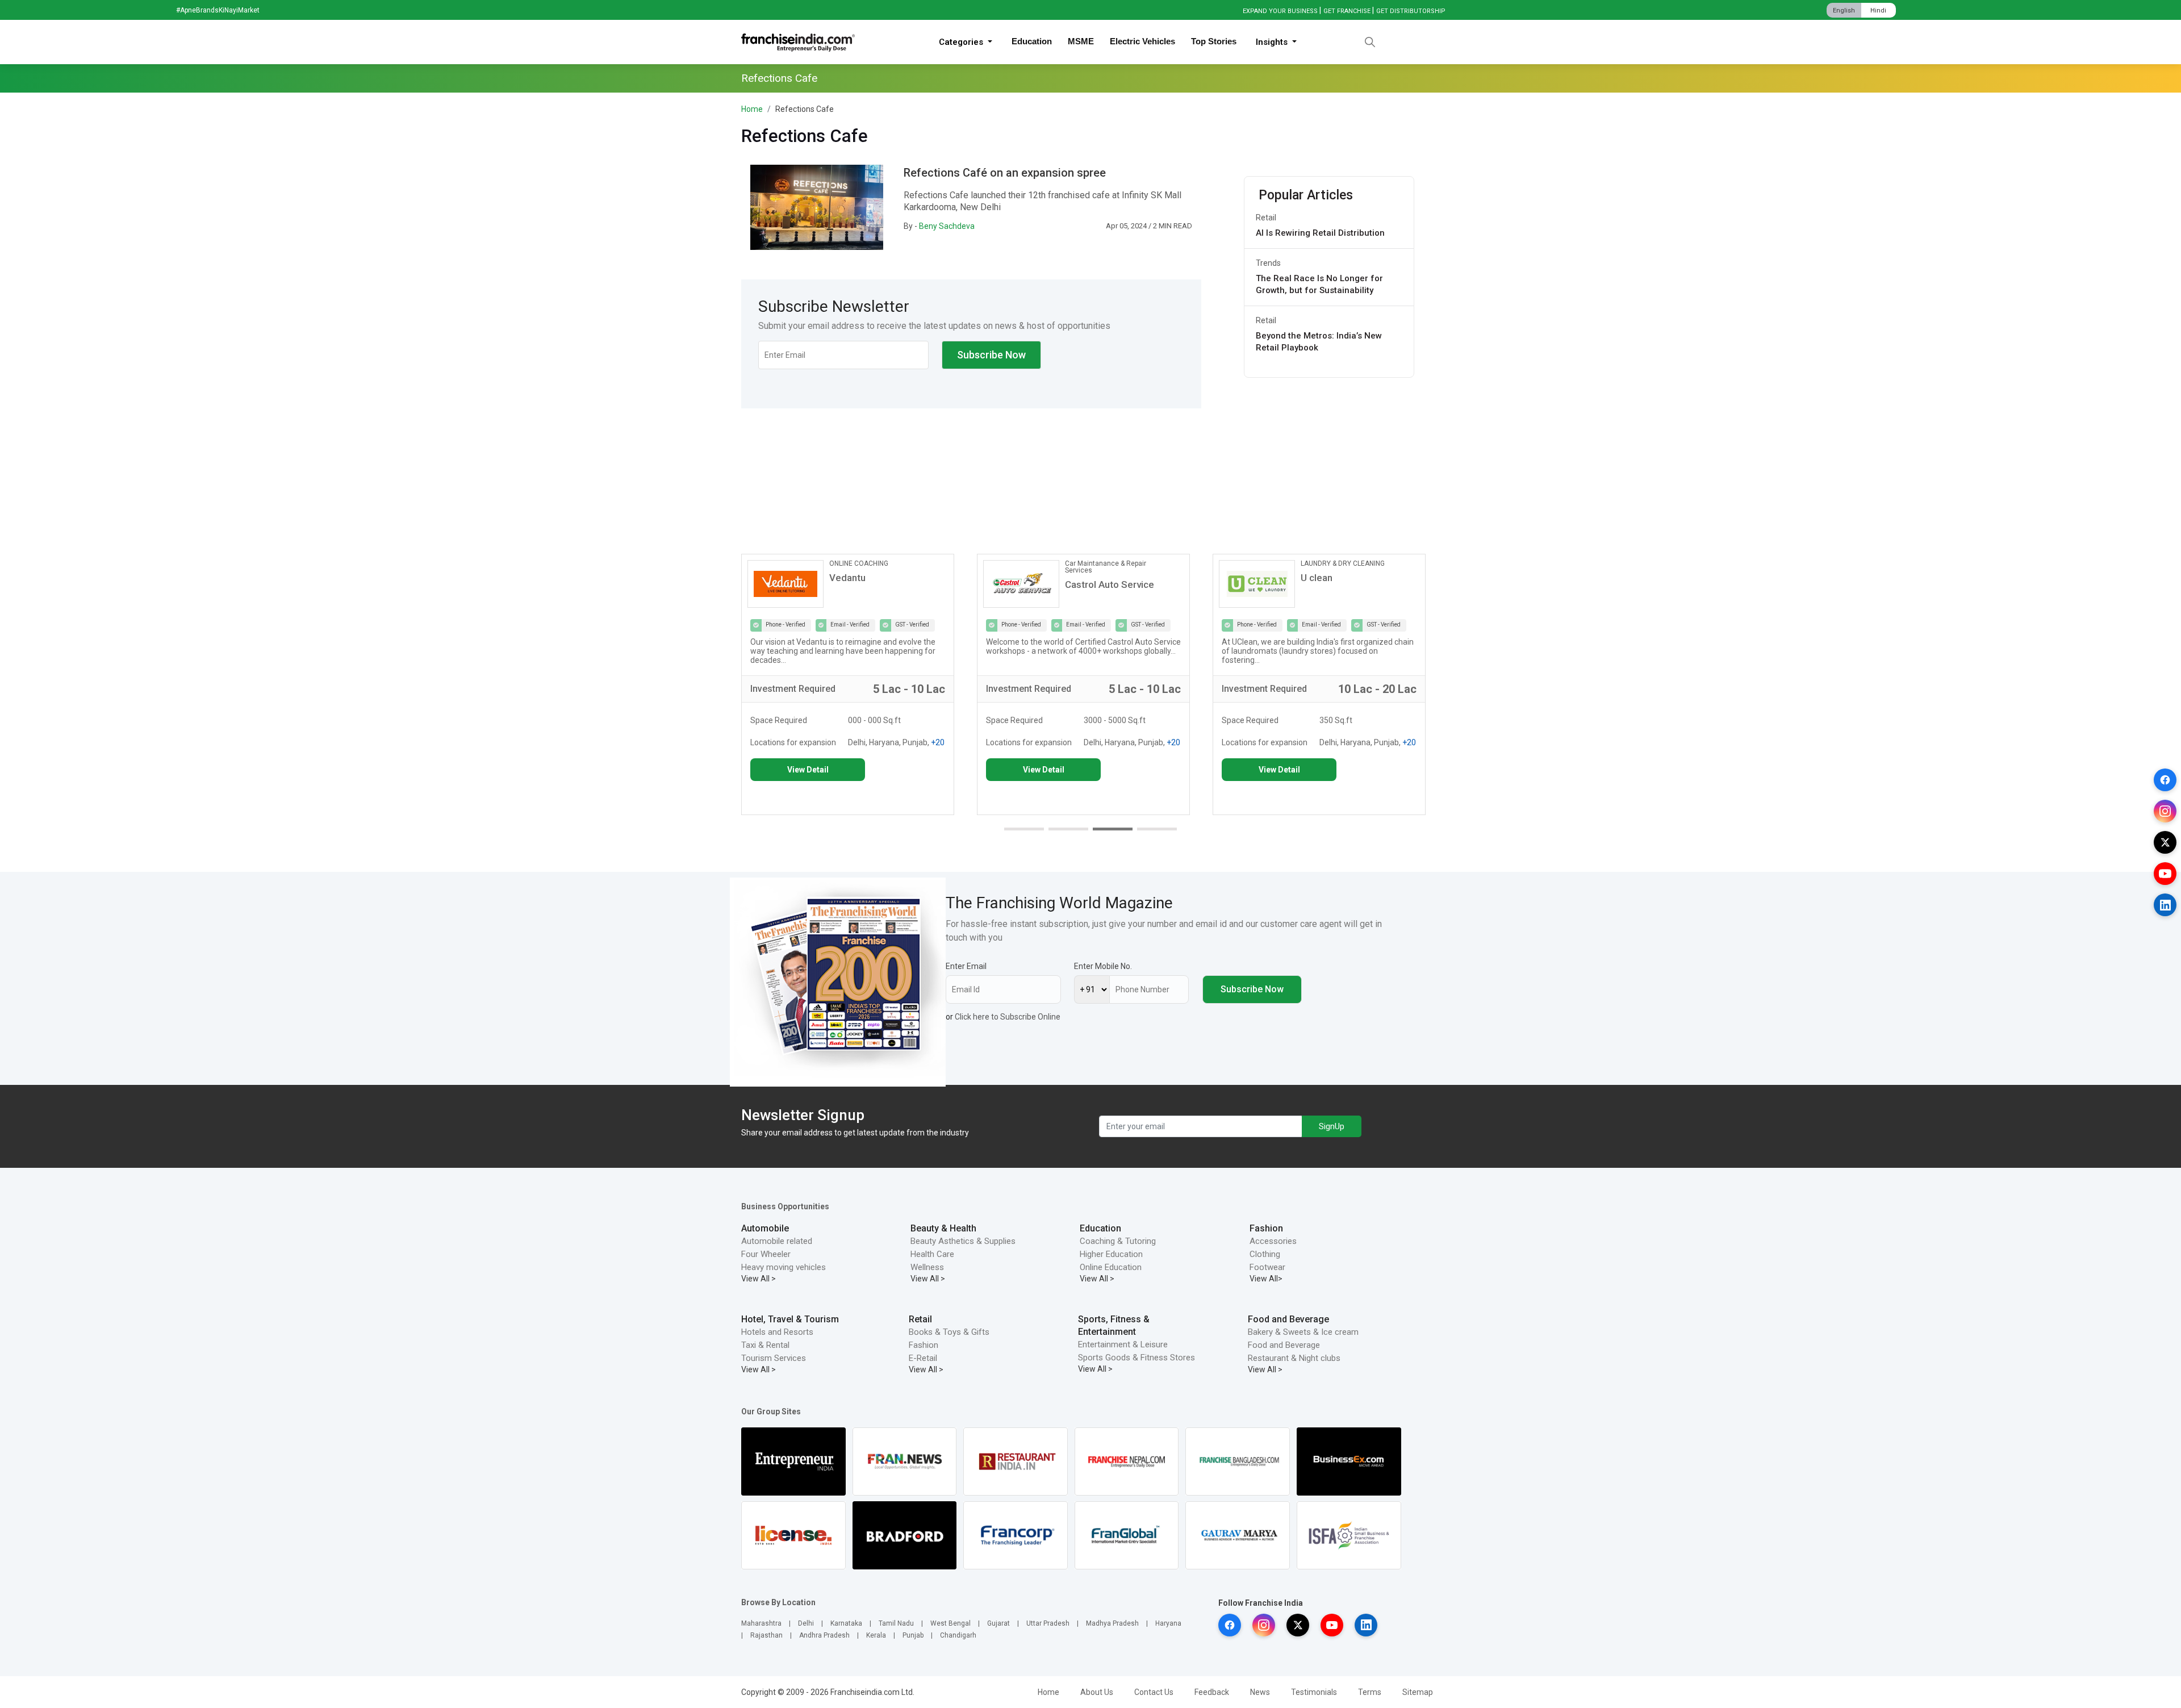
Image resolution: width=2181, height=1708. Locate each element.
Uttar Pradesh (1048, 1623)
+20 (938, 742)
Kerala (876, 1635)
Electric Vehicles (1142, 41)
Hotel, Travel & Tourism (790, 1319)
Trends (1268, 263)
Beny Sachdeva (947, 226)
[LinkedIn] (2165, 905)
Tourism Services (774, 1358)
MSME (1081, 41)
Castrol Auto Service (1110, 584)
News (1260, 1692)
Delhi (806, 1623)
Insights (1273, 42)
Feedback (1212, 1692)
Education (1032, 41)
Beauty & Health (943, 1228)
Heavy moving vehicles (784, 1267)
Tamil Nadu (896, 1623)
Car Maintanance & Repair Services (1106, 567)
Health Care (932, 1254)
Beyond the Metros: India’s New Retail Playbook (1319, 342)
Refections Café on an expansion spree (1005, 173)
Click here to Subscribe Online (1008, 1017)
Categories (962, 42)
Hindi (1878, 11)
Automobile (765, 1228)
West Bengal (950, 1623)
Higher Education (1111, 1254)
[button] (1024, 829)
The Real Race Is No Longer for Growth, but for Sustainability (1319, 284)
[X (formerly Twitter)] (2165, 842)
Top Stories (1214, 41)
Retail (1266, 218)
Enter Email (966, 966)
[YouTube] (2165, 874)
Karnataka (846, 1623)
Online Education (1111, 1267)
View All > (759, 1279)
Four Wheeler (766, 1254)
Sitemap (1418, 1692)
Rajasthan (766, 1635)
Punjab (913, 1635)
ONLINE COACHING (859, 563)
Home (752, 109)
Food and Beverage (1288, 1319)
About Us (1097, 1692)
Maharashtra (761, 1623)
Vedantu (847, 578)
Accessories (1273, 1241)
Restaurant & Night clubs (1294, 1358)
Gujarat (998, 1623)
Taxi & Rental (765, 1345)
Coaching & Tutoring (1118, 1241)
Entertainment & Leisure (1123, 1344)
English (1844, 11)
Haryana (1168, 1623)
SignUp (1332, 1126)
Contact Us (1154, 1692)
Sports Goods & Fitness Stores (1137, 1358)
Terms (1370, 1692)
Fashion (1266, 1228)
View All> (1266, 1279)
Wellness (927, 1267)
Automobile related (777, 1241)
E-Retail (923, 1358)
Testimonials (1314, 1692)
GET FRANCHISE (1347, 11)
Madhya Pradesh (1112, 1623)
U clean (1317, 578)
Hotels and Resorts (777, 1332)
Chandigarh (958, 1635)
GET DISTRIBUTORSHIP (1411, 11)
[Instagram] (2165, 811)
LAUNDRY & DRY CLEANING (1343, 563)
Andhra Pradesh (824, 1635)
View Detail (808, 770)
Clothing (1265, 1254)
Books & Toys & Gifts (949, 1332)
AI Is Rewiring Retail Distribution (1320, 233)
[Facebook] (2165, 780)
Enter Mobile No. (1103, 966)
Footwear (1267, 1267)
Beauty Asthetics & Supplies (963, 1241)
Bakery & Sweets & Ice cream (1303, 1332)
